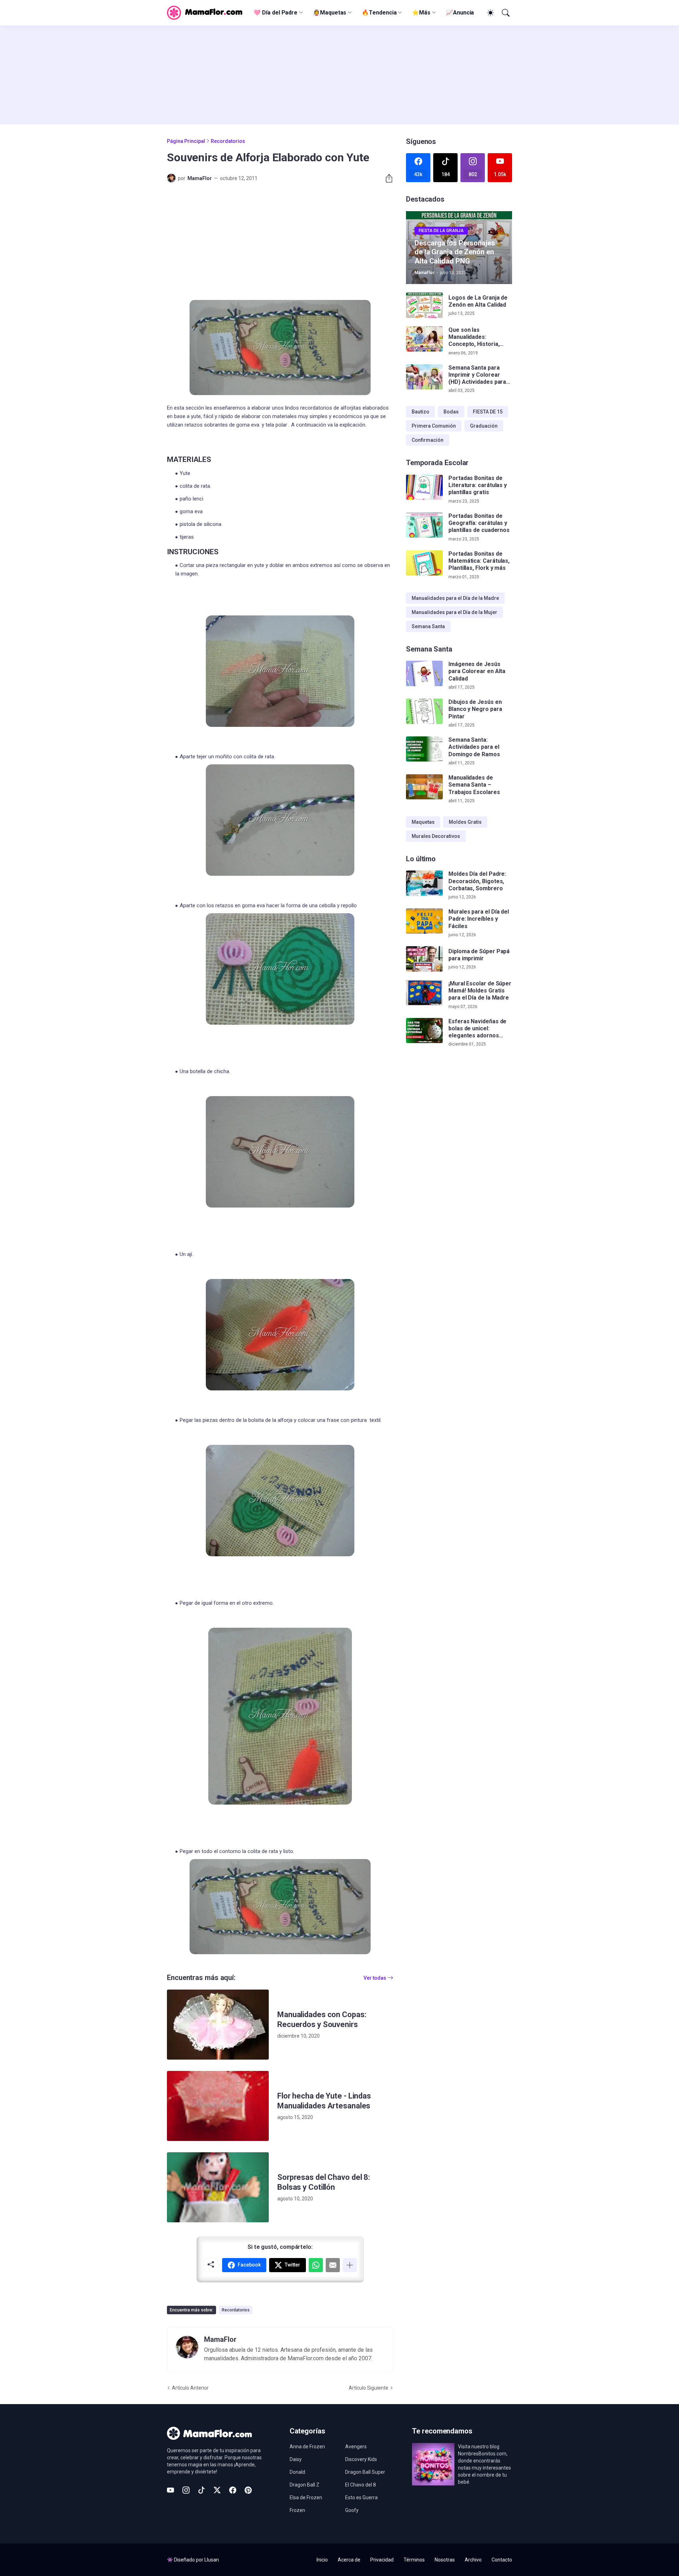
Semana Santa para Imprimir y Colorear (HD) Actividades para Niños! (477, 375)
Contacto (502, 2560)
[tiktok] (202, 2490)
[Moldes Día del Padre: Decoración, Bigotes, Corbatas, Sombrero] (424, 883)
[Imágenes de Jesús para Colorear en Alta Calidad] (424, 673)
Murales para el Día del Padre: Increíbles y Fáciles (479, 919)
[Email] (333, 2265)
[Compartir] (386, 178)
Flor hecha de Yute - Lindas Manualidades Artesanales (324, 2101)
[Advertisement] (339, 75)
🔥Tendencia (379, 13)
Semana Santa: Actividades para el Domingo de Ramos (474, 747)
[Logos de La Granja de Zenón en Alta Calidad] (424, 305)
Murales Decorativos (436, 836)
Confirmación (428, 440)
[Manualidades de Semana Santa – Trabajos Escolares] (424, 787)
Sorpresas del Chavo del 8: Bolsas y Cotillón (324, 2182)
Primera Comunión (434, 426)
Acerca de (349, 2560)
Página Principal (186, 141)
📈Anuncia (460, 13)
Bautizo (420, 412)
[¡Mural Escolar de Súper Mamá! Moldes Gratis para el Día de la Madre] (424, 993)
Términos (414, 2560)
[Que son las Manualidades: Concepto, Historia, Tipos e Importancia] (424, 339)
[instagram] (186, 2490)
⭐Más (421, 13)
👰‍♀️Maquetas (330, 13)
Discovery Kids (361, 2459)
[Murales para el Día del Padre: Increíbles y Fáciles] (424, 921)
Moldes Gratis (465, 822)
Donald (297, 2472)
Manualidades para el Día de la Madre (455, 598)
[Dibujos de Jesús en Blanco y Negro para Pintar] (424, 711)
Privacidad (382, 2560)
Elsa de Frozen (306, 2497)
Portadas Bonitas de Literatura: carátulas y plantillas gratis (478, 485)
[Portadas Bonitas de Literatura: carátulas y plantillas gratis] (424, 487)
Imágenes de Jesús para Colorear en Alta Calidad (477, 671)
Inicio (322, 2560)
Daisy (296, 2459)
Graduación (484, 426)
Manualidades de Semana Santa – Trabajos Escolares (474, 785)
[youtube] (170, 2490)
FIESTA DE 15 (488, 412)
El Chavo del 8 (361, 2485)
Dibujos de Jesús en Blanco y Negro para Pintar (475, 709)
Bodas (451, 412)
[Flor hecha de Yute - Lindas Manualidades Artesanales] (218, 2106)
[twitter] (217, 2490)
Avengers (356, 2447)
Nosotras (445, 2560)
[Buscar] (505, 13)
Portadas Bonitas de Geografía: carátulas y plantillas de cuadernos (479, 523)
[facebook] (233, 2490)
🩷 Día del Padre (275, 13)
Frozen (297, 2510)
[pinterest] (248, 2490)
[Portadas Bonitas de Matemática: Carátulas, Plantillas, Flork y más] (424, 563)
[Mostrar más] (350, 2265)
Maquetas (423, 822)
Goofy (352, 2510)
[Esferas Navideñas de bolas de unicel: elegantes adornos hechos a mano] (424, 1031)
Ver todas (375, 1978)
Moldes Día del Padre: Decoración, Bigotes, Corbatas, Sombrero (477, 881)
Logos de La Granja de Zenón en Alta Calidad (478, 301)
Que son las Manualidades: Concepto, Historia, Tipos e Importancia (475, 337)
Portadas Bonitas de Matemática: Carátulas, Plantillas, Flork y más (479, 561)
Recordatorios (228, 141)
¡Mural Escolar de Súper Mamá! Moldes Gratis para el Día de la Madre (480, 991)
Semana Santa (428, 626)
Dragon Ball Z (304, 2485)
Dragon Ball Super (365, 2472)
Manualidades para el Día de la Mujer (454, 612)
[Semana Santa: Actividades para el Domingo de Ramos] (424, 749)
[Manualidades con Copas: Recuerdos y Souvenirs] (218, 2025)
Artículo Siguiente (368, 2388)
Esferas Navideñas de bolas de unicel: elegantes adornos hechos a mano (477, 1029)
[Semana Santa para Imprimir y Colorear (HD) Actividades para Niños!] (424, 377)
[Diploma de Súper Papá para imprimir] (424, 959)
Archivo (473, 2560)
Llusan (212, 2560)
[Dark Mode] (489, 13)
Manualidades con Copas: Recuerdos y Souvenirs (322, 2019)
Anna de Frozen (307, 2447)
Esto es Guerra (361, 2497)
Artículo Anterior (190, 2388)
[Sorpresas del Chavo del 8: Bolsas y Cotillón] (218, 2187)
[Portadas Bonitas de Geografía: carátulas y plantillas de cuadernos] (424, 525)
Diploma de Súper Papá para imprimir (479, 955)
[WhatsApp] (316, 2265)
